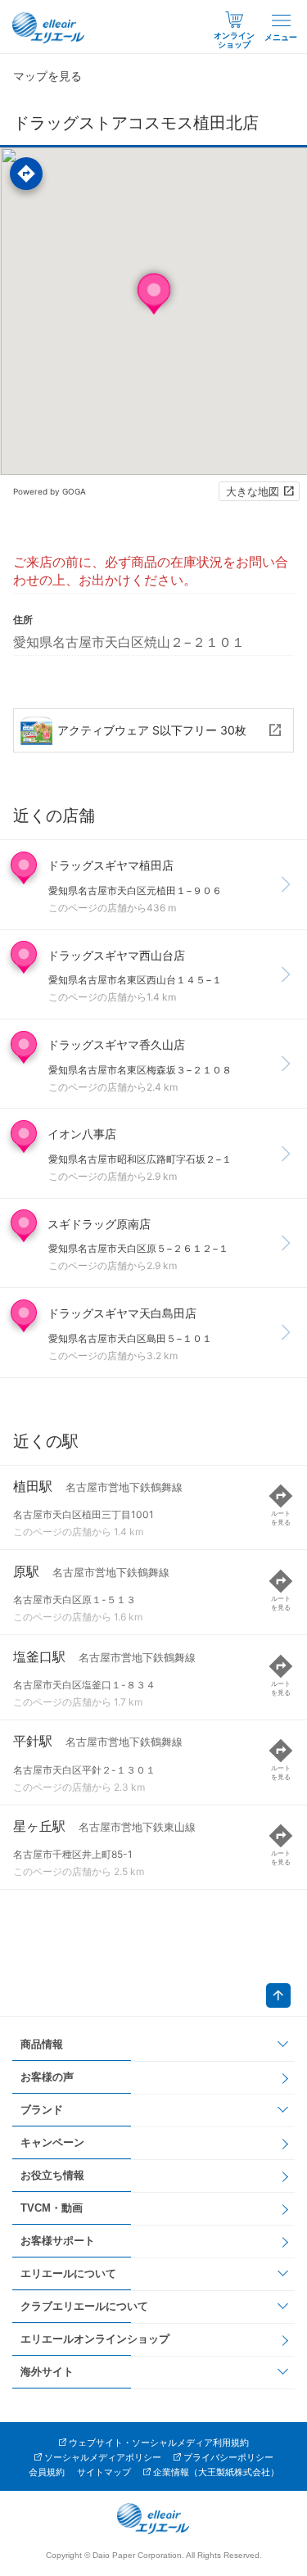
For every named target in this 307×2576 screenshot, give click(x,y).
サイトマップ (104, 2472)
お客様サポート (58, 2241)
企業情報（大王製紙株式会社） (216, 2472)
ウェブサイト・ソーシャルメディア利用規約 (159, 2443)
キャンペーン (52, 2142)
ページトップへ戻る (278, 1995)
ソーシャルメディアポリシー (103, 2457)
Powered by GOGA (50, 491)
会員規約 (47, 2472)
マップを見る (47, 76)
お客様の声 (47, 2077)
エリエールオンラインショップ (95, 2339)
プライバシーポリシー (228, 2457)
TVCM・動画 (52, 2208)
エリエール (49, 28)
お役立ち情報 (52, 2175)
